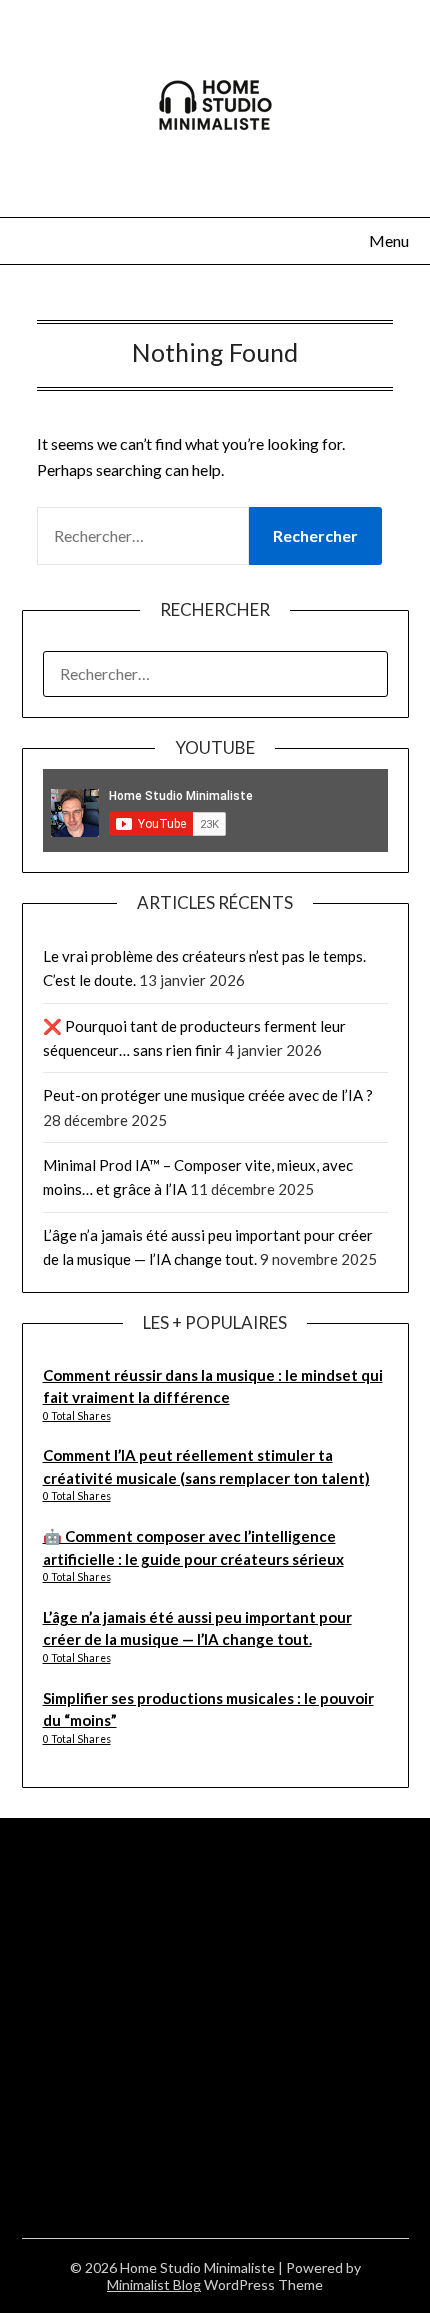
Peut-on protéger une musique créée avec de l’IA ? (208, 1095)
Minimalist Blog (154, 2284)
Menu (389, 240)
